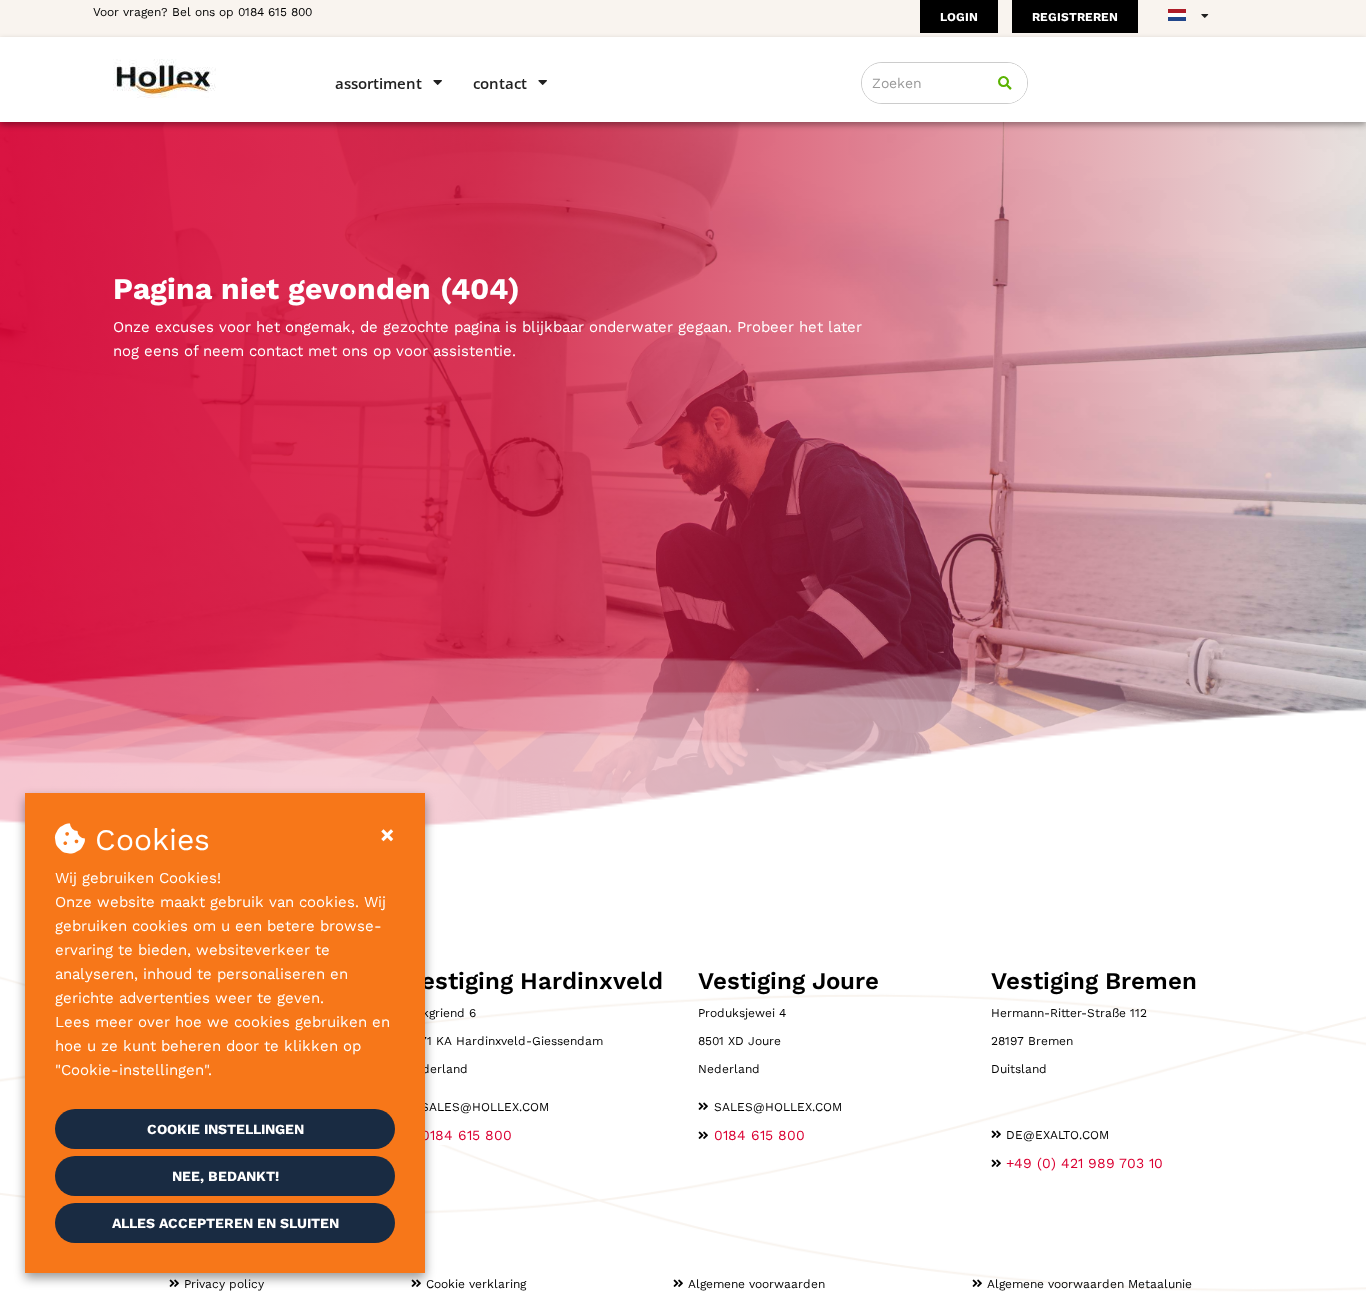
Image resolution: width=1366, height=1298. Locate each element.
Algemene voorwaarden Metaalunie (1089, 1284)
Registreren (1075, 17)
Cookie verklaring (476, 1284)
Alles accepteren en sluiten (225, 1223)
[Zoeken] (1005, 83)
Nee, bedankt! (225, 1176)
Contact (500, 83)
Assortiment (378, 83)
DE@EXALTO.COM (1057, 1135)
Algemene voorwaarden (756, 1284)
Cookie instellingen (225, 1129)
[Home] (195, 78)
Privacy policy (224, 1284)
